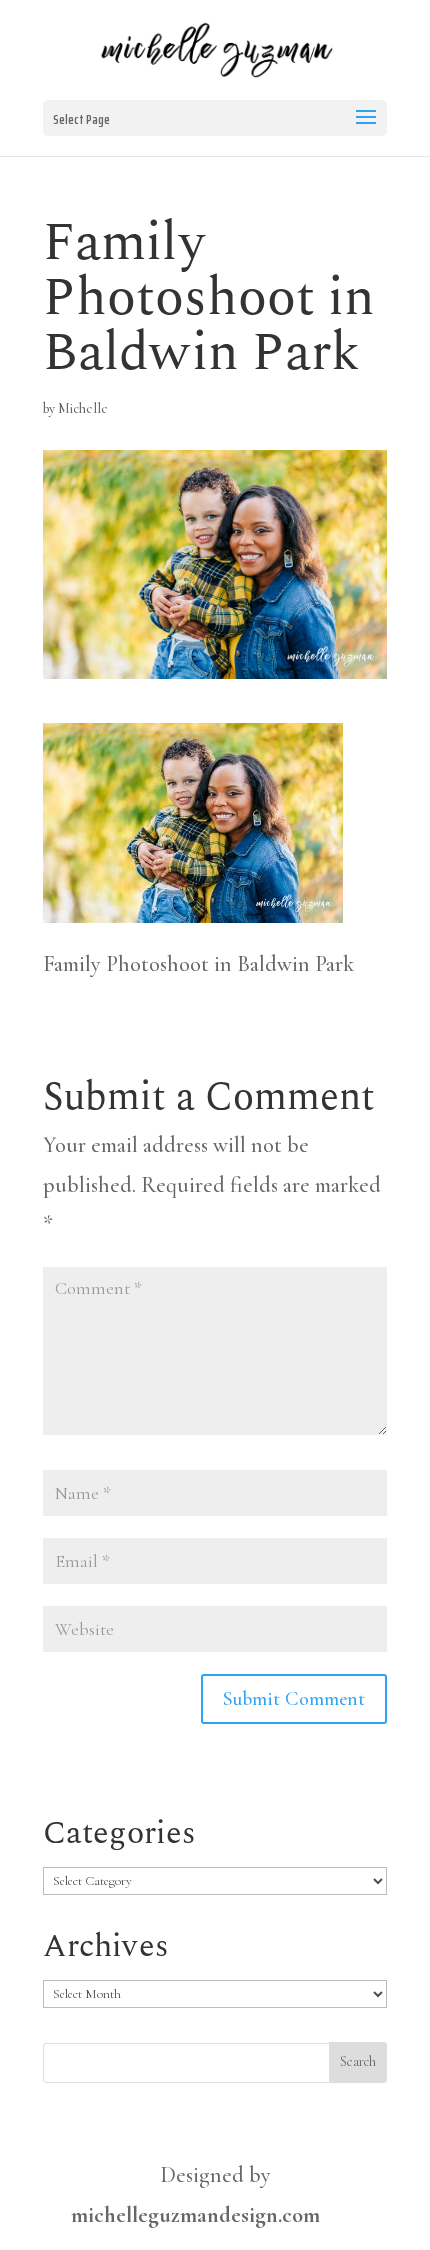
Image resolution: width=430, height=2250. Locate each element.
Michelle (83, 408)
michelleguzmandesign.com (195, 2215)
